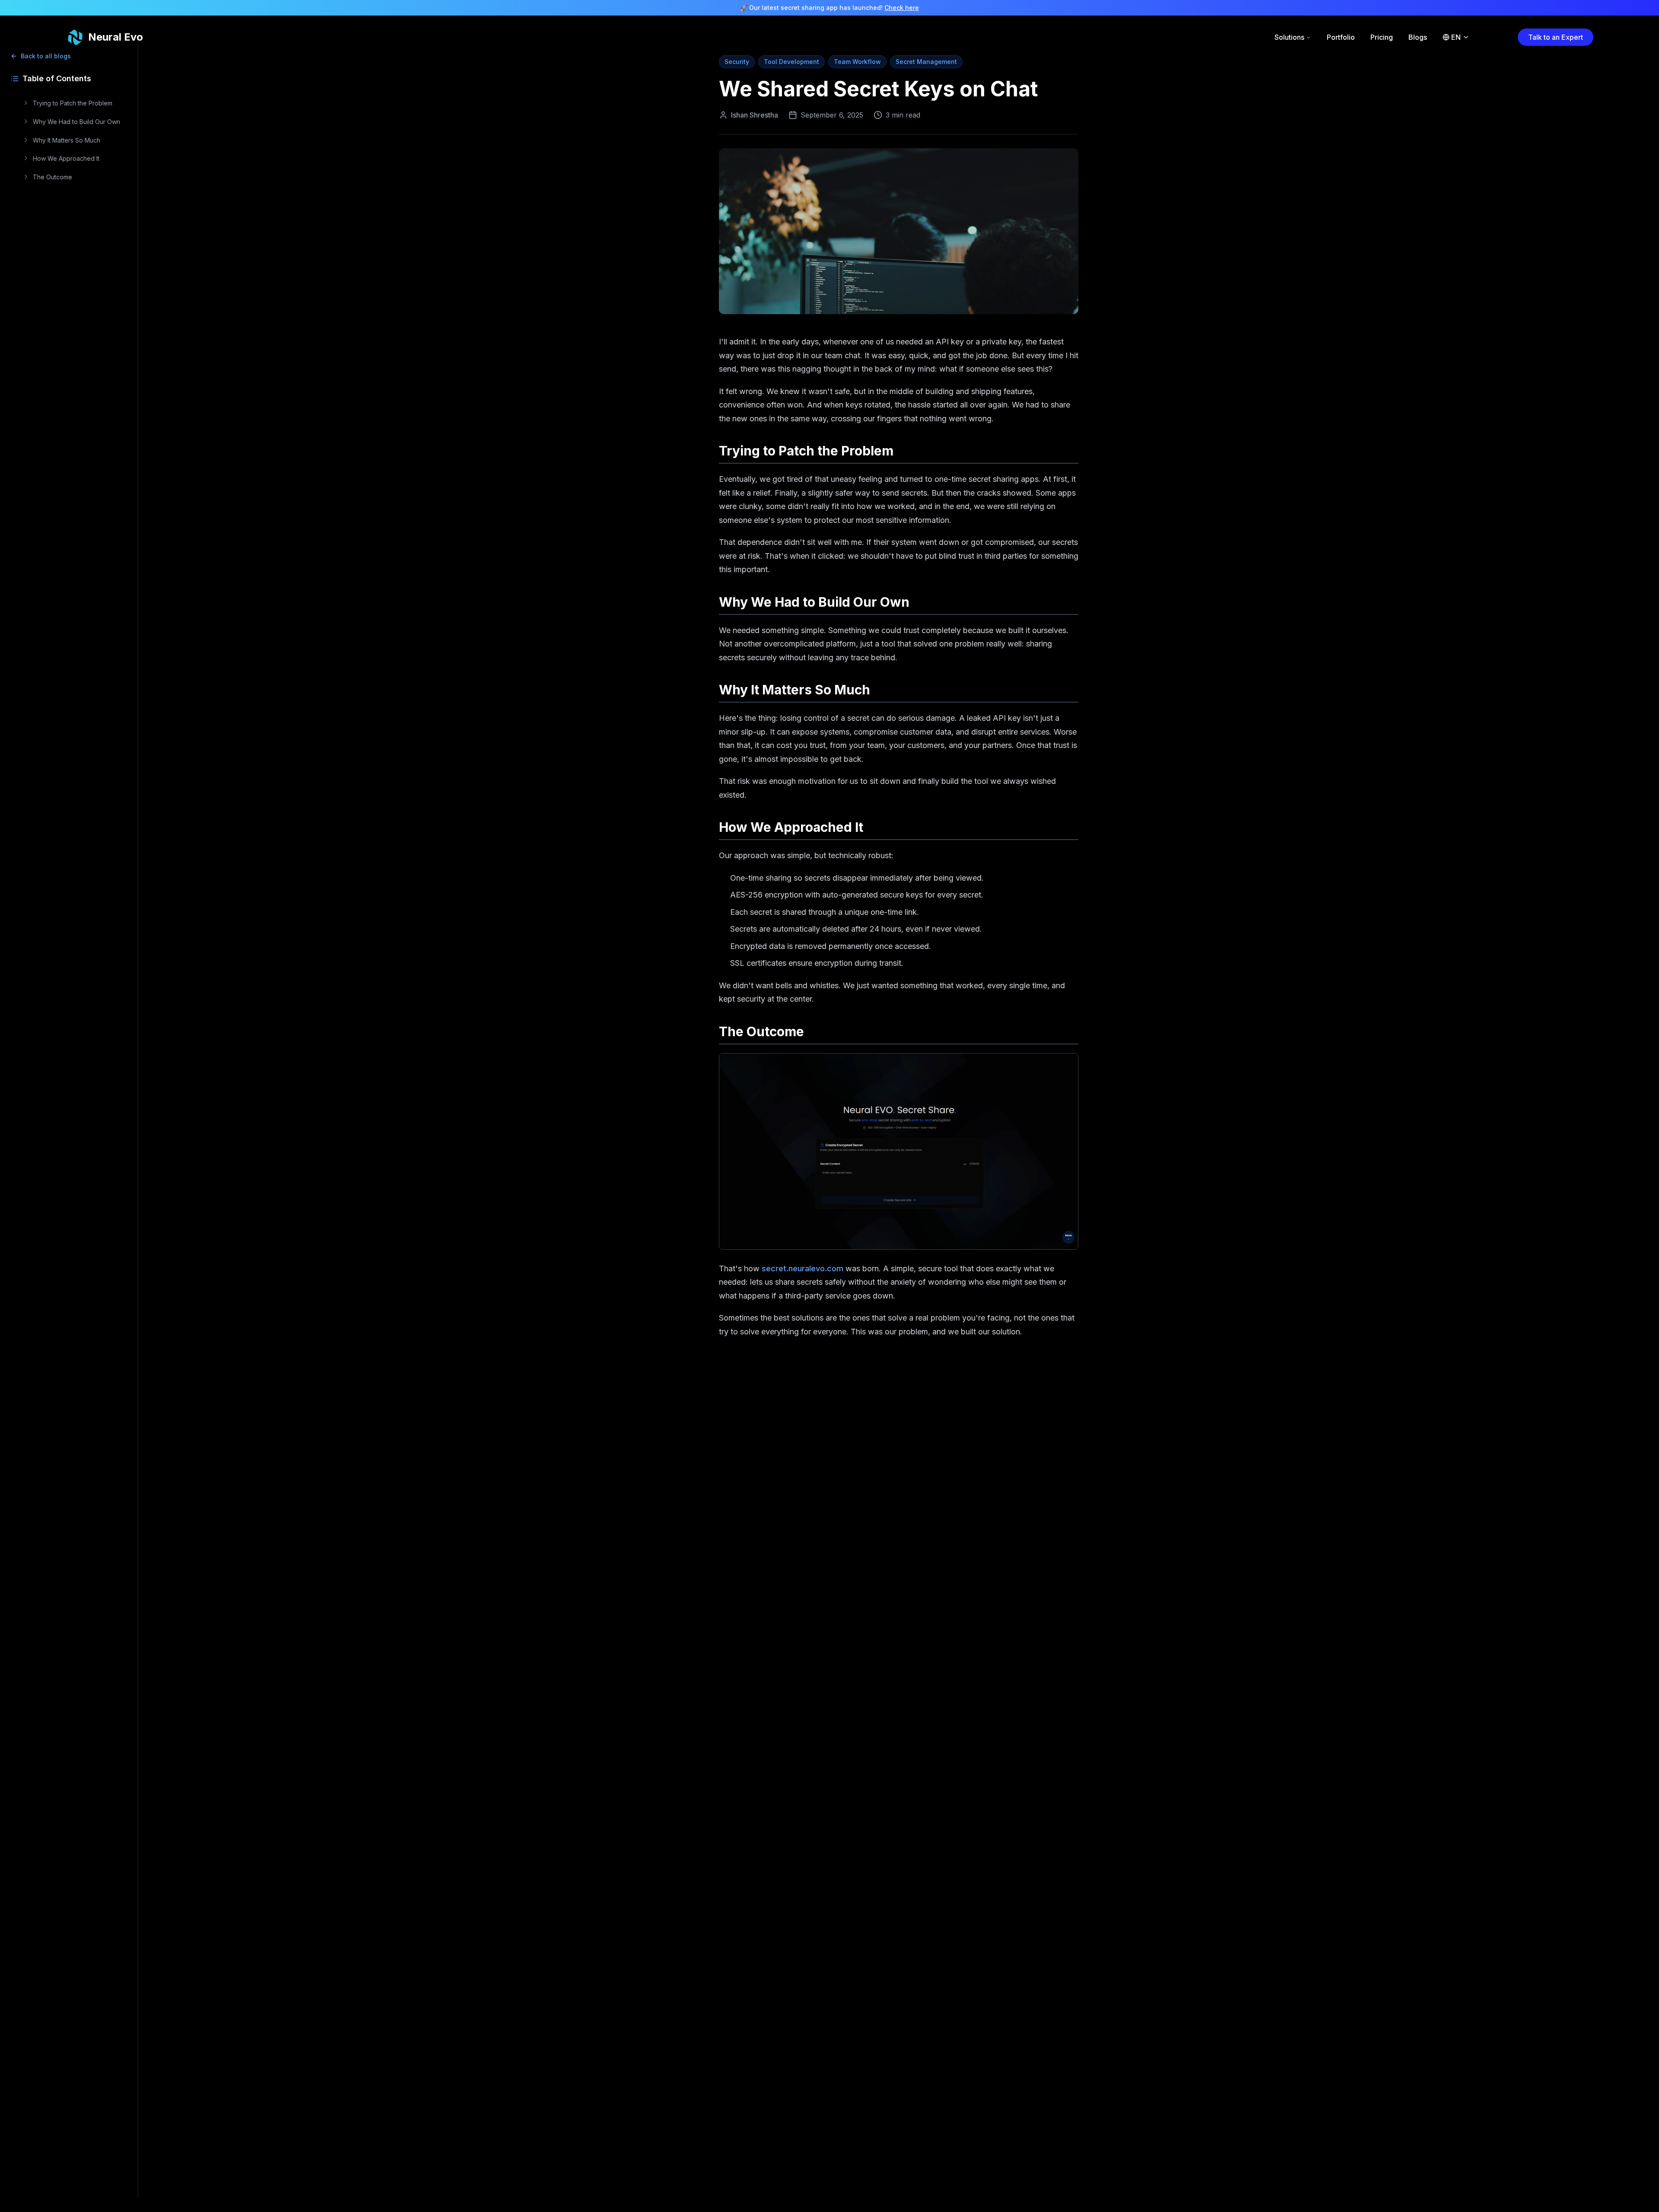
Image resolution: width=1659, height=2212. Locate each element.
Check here (902, 8)
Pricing (1382, 37)
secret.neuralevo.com (802, 1268)
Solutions (1289, 37)
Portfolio (1341, 37)
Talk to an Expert (1556, 37)
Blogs (1418, 37)
